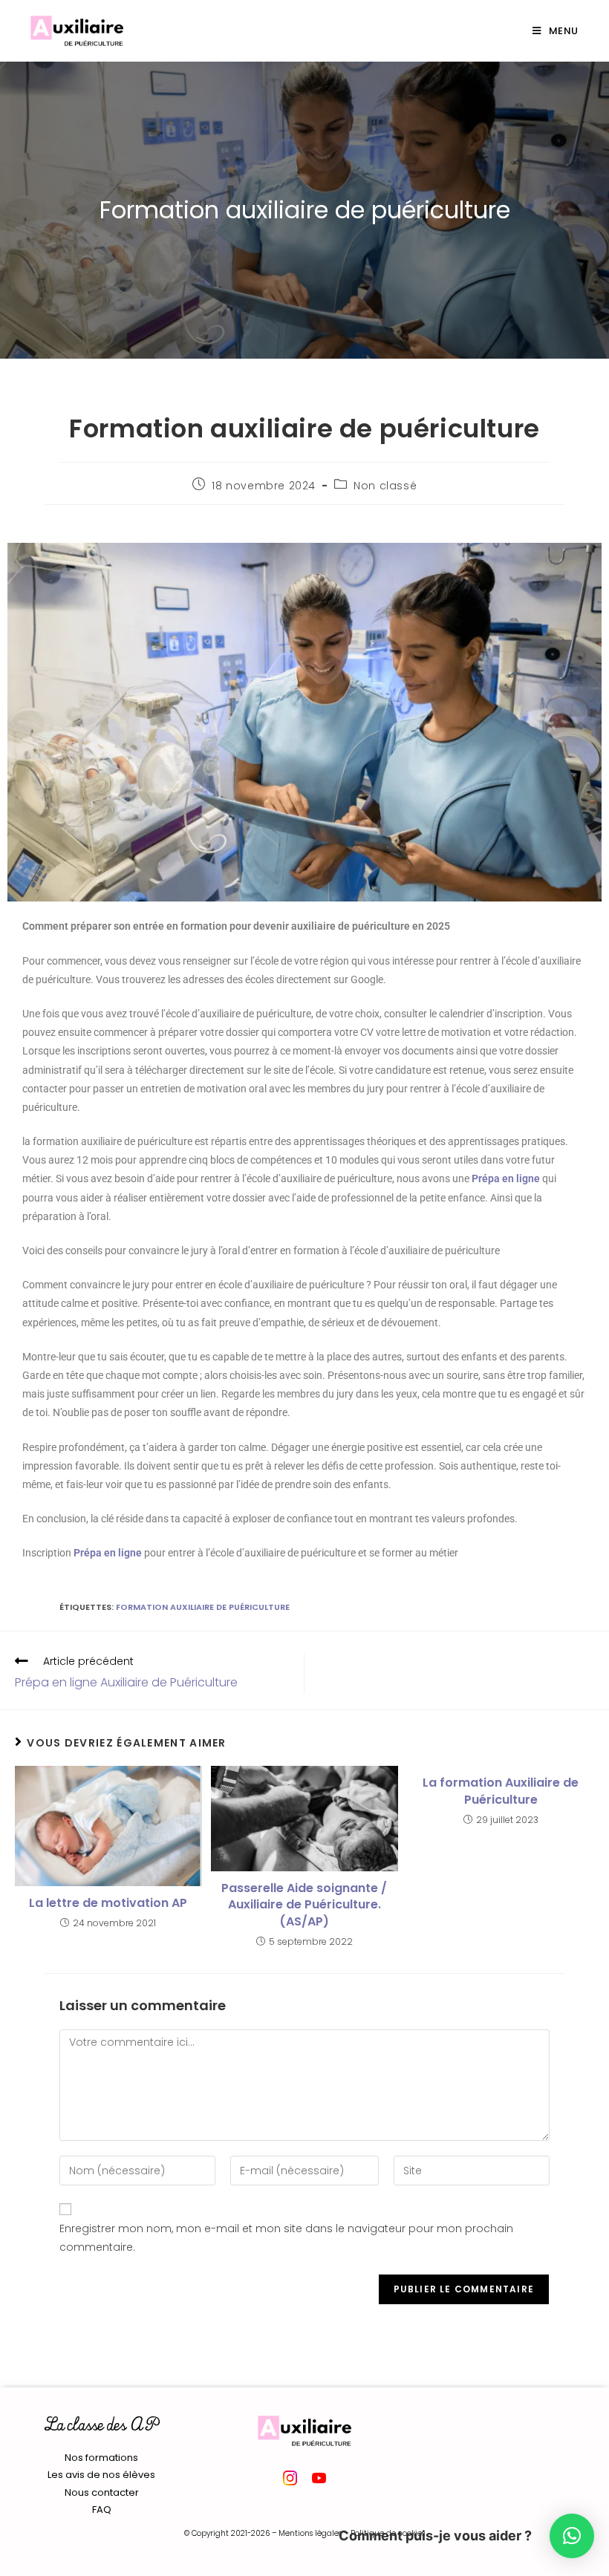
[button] (572, 2536)
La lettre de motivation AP (108, 1903)
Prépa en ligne (506, 1178)
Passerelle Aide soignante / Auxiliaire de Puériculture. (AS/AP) (304, 1905)
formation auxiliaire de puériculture (203, 1607)
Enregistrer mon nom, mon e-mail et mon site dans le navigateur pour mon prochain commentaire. (286, 2238)
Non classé (385, 486)
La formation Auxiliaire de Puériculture (501, 1791)
